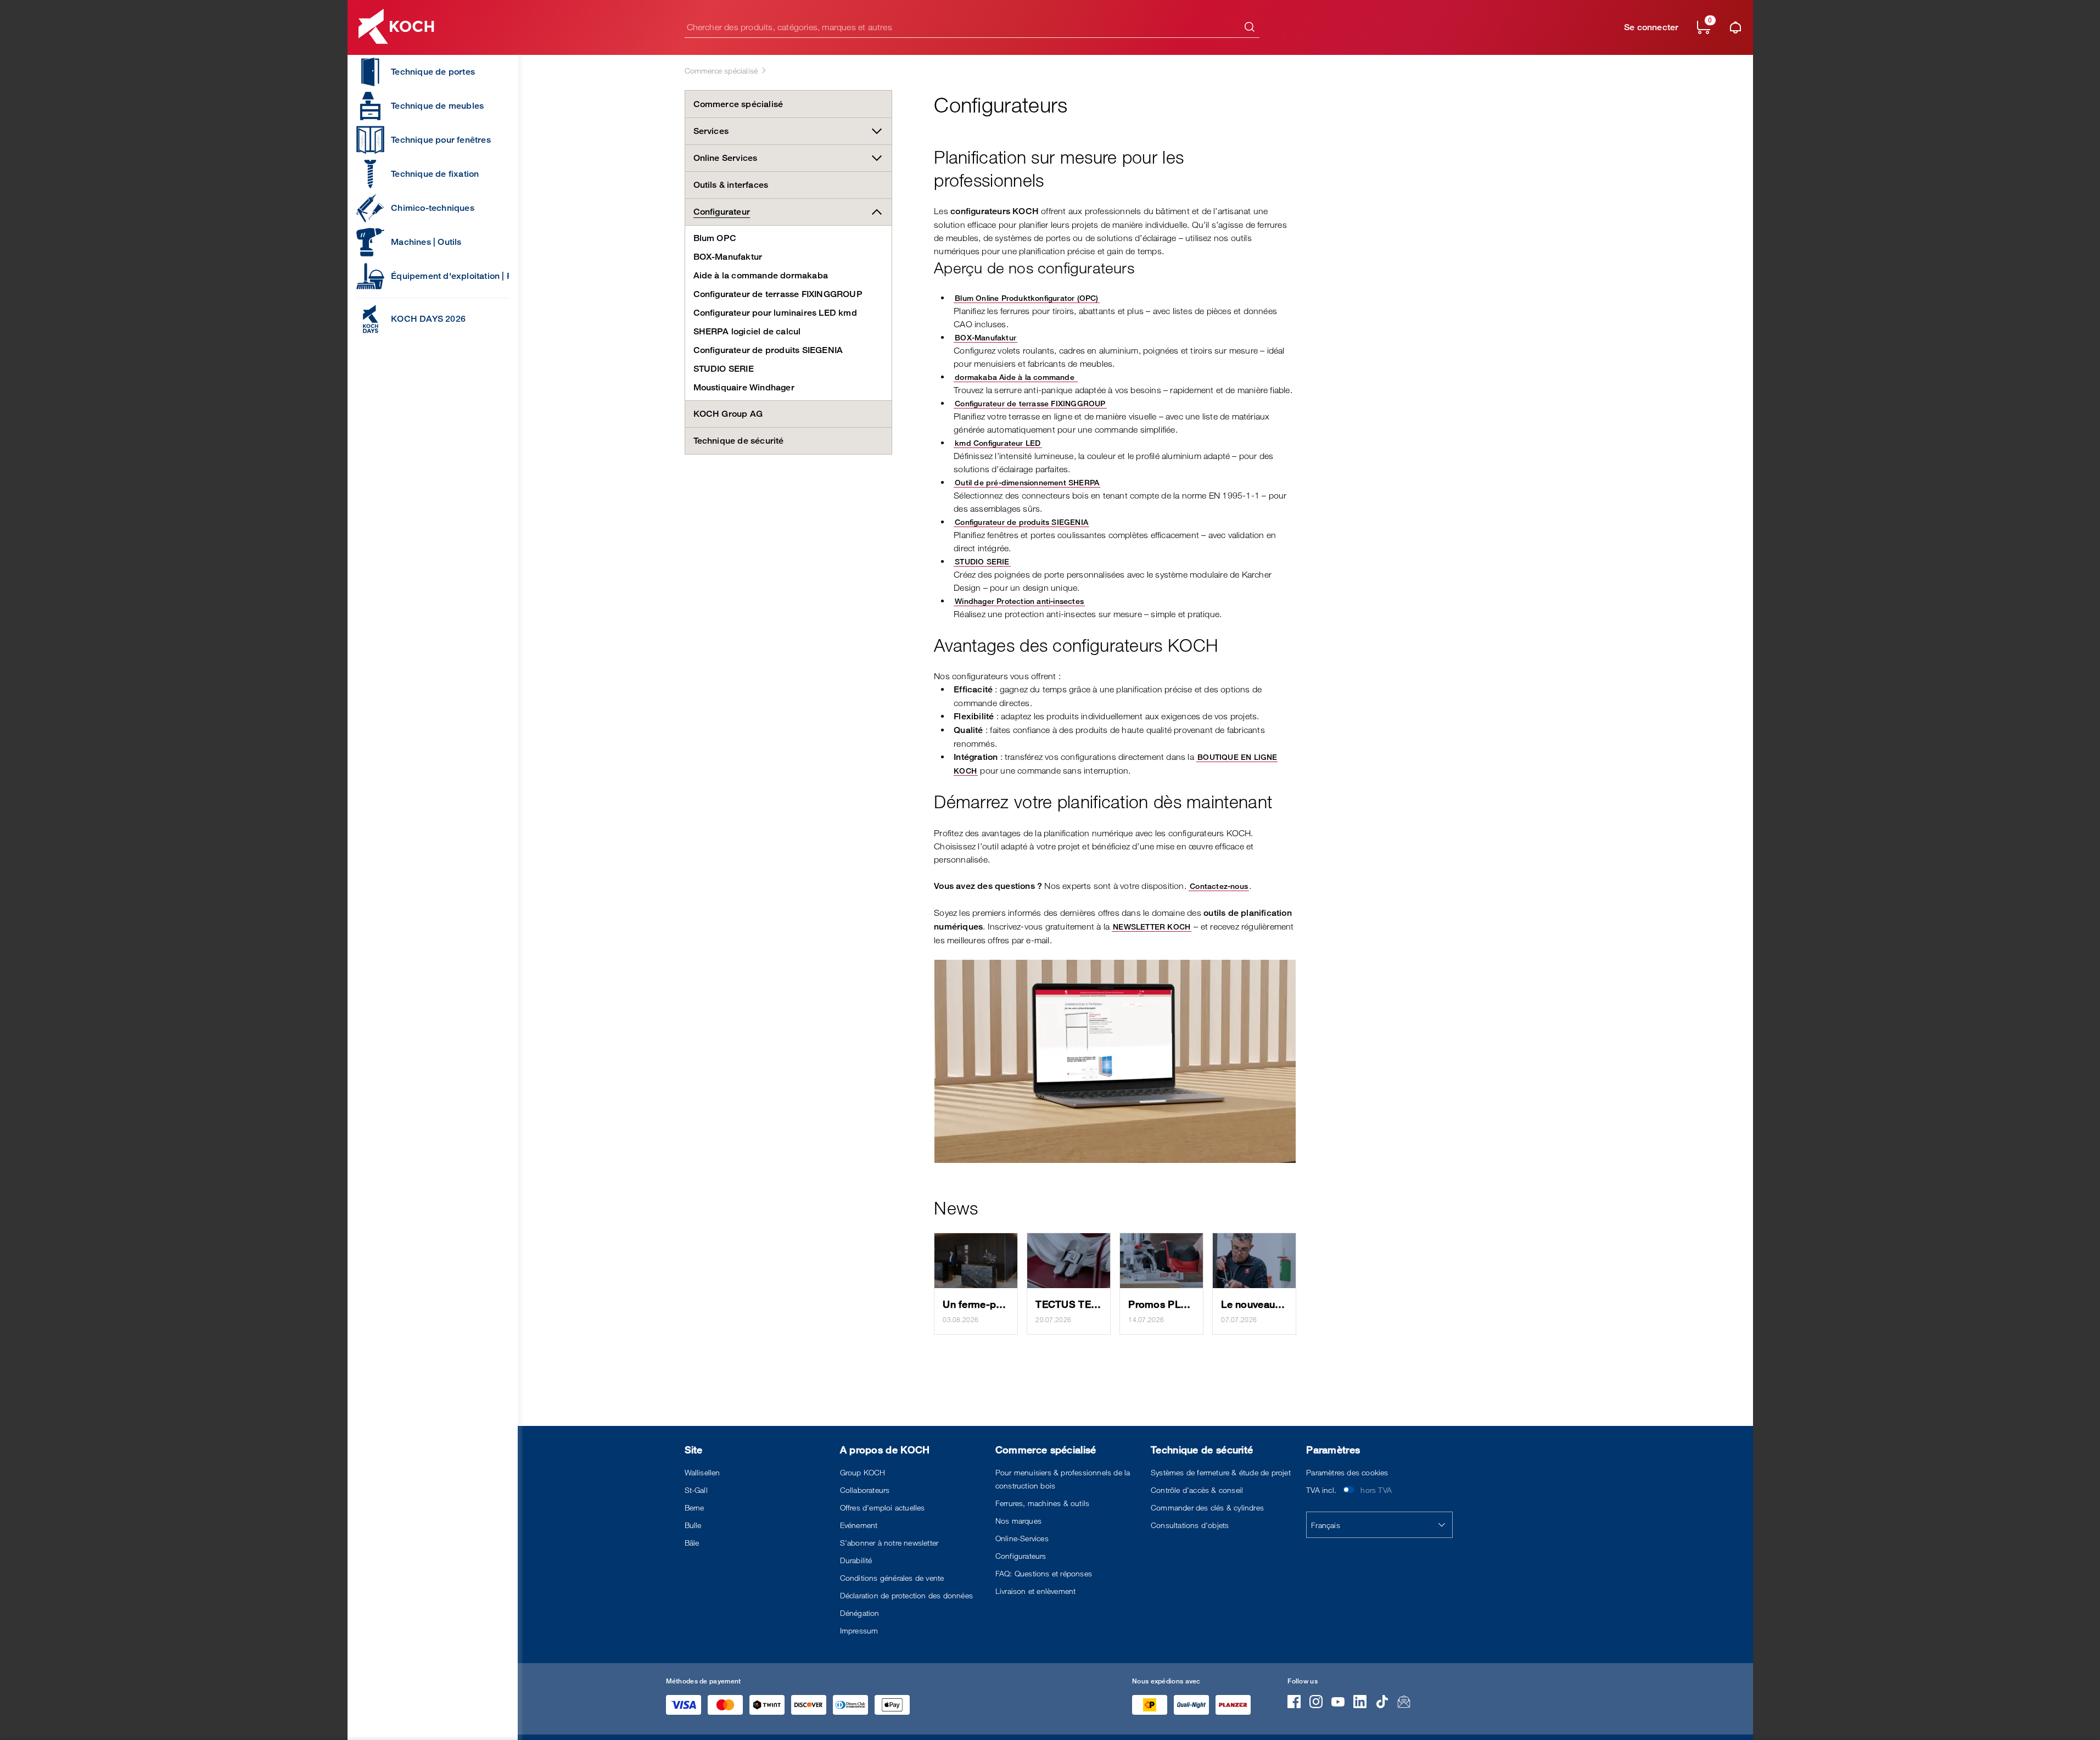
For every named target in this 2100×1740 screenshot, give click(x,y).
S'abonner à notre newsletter (889, 1543)
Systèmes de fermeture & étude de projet (1221, 1472)
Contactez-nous (1219, 886)
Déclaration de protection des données (906, 1595)
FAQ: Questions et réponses (1044, 1573)
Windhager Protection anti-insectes (1019, 601)
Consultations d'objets (1190, 1525)
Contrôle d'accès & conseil (1197, 1490)
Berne (695, 1507)
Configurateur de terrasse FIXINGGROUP (1030, 403)
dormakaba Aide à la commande (1015, 377)
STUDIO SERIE (982, 561)
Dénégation (860, 1613)
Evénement (859, 1525)
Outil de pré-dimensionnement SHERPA (1027, 482)
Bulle (693, 1525)
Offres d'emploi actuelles (883, 1507)
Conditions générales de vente (892, 1578)
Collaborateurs (865, 1490)
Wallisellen (702, 1472)
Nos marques (1018, 1521)
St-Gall (696, 1490)
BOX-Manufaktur (985, 337)
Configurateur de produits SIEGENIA (1021, 522)
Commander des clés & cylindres (1207, 1507)
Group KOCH (863, 1472)
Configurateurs (1021, 1556)
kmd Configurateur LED (998, 443)
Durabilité (856, 1560)
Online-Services (1022, 1538)
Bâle (692, 1543)
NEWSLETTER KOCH (1152, 927)
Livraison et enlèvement (1036, 1591)
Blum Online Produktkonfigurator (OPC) (1026, 298)
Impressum (859, 1630)
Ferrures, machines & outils (1042, 1503)
